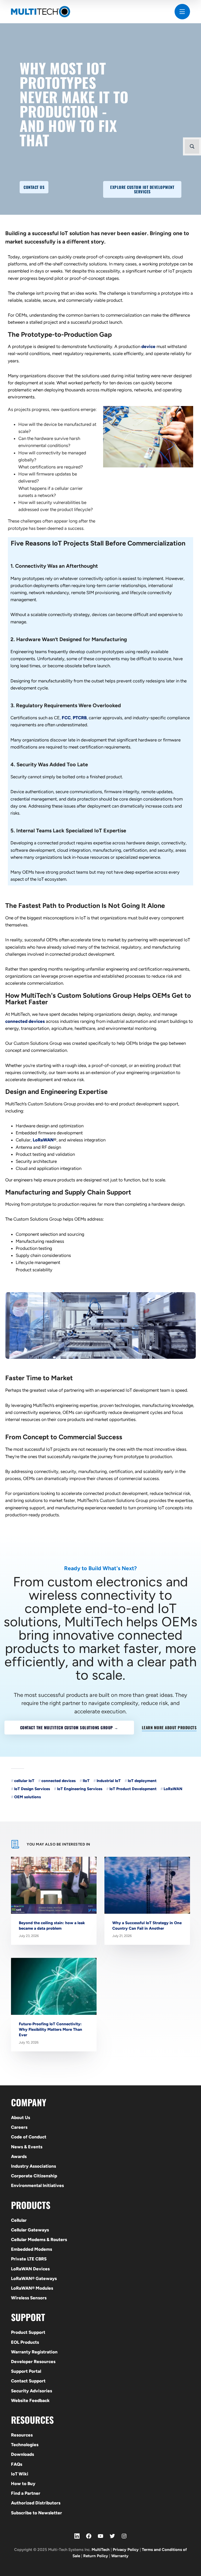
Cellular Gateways (30, 2230)
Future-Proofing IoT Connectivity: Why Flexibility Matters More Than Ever (51, 2029)
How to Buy (23, 2484)
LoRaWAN (43, 1140)
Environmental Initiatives (37, 2185)
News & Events (27, 2147)
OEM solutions (27, 1797)
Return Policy (96, 2556)
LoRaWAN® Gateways (34, 2278)
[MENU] (182, 12)
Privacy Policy (126, 2550)
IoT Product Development (133, 1789)
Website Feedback (30, 2400)
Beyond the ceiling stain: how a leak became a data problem (52, 1926)
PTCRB (80, 718)
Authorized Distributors (36, 2503)
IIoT (86, 1781)
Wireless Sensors (29, 2298)
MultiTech (101, 2550)
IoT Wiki (20, 2474)
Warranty (120, 2556)
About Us (21, 2117)
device (148, 346)
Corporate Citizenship (34, 2176)
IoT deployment (142, 1781)
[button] (34, 187)
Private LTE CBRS (29, 2259)
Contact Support (28, 2381)
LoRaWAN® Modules (32, 2288)
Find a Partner (26, 2493)
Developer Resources (33, 2362)
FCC (66, 718)
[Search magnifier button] (192, 146)
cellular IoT (24, 1781)
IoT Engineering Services (80, 1789)
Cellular (19, 2220)
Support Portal (26, 2371)
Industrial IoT (109, 1781)
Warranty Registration (34, 2352)
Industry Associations (33, 2166)
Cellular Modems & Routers (39, 2240)
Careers (19, 2127)
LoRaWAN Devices (30, 2269)
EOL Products (25, 2342)
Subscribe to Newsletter (37, 2513)
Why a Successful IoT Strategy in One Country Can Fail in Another (147, 1926)
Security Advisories (32, 2391)
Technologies (25, 2445)
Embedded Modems (32, 2249)
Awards (19, 2156)
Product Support (28, 2332)
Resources (22, 2435)
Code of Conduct (29, 2137)
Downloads (23, 2454)
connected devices (25, 1021)
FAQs (17, 2464)
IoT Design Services (32, 1789)
